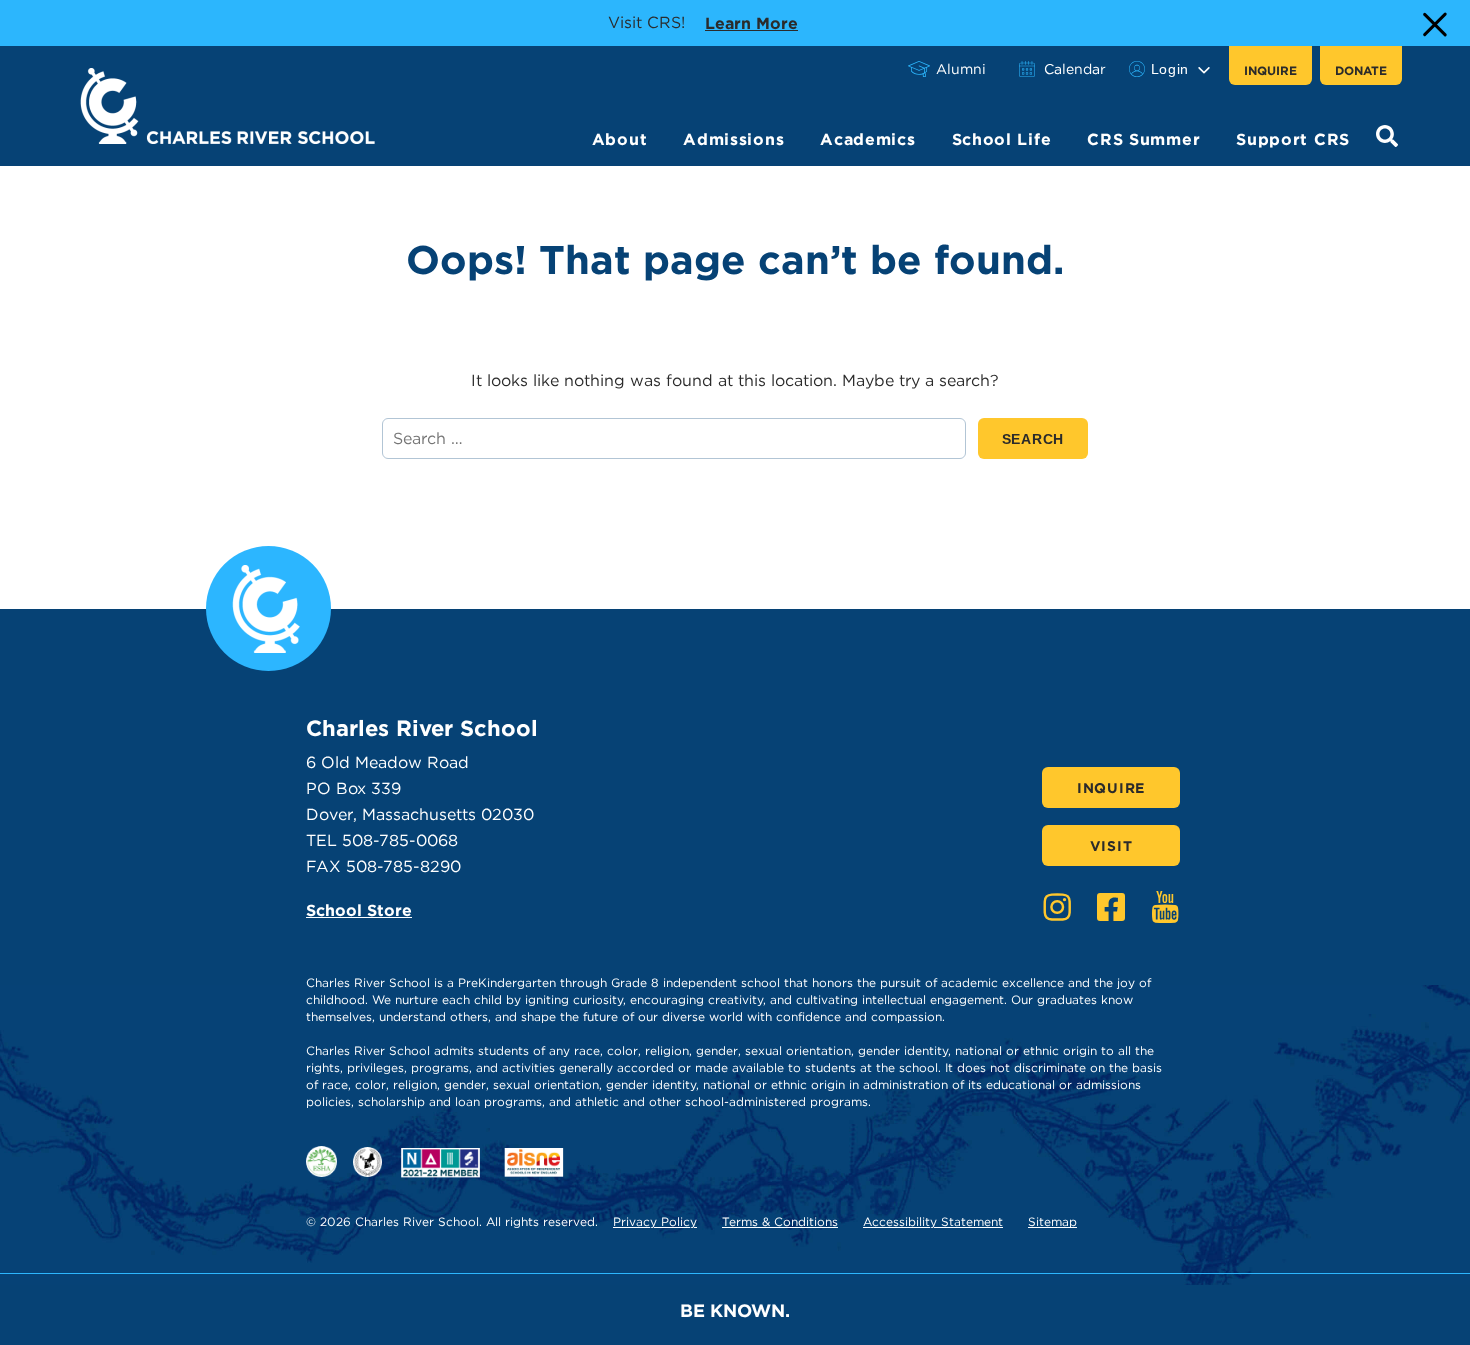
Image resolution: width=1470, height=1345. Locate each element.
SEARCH (1045, 438)
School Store (359, 910)
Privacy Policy (655, 1221)
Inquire (1270, 70)
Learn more (751, 23)
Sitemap (1052, 1221)
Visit (1111, 846)
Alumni (961, 69)
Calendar (1075, 69)
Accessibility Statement (933, 1221)
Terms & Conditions (780, 1221)
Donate (1361, 70)
